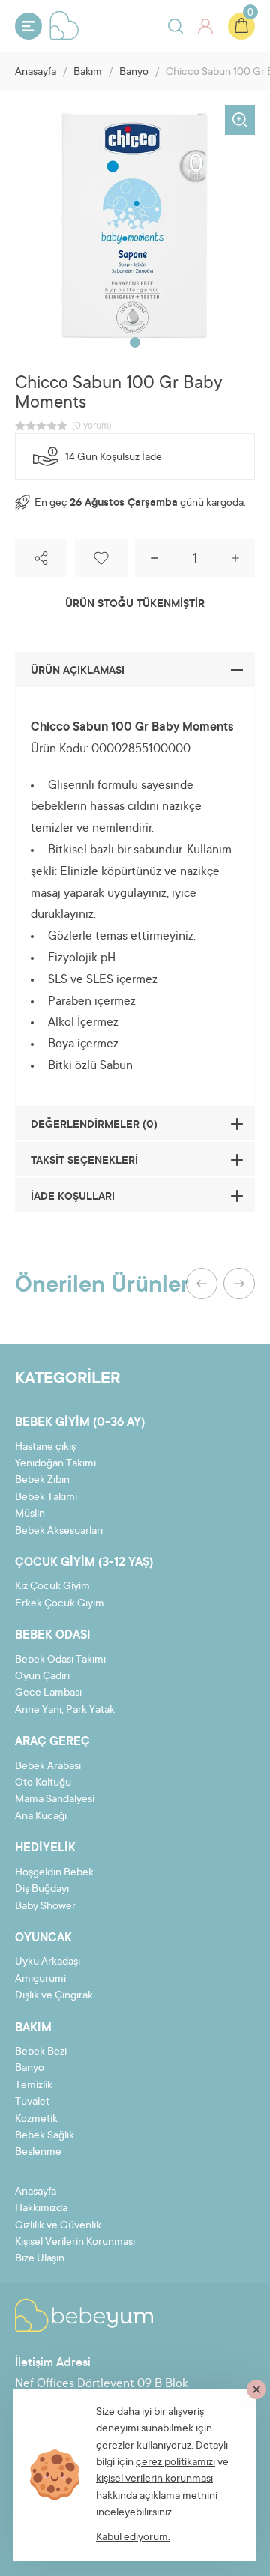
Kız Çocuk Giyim (52, 1587)
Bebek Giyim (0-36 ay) (80, 1423)
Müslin (30, 1514)
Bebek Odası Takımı (60, 1660)
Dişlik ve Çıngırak (54, 1996)
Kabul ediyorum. (133, 2538)
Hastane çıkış (45, 1448)
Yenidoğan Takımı (55, 1464)
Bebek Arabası (48, 1767)
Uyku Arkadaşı (48, 1962)
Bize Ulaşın (40, 2259)
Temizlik (34, 2086)
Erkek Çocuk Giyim (60, 1604)
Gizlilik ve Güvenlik (58, 2226)
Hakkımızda (41, 2209)
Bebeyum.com (64, 25)
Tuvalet (32, 2102)
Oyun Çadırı (42, 1677)
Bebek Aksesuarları (59, 1532)
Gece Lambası (48, 1693)
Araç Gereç (52, 1742)
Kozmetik (36, 2120)
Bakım (88, 73)
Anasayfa (36, 73)
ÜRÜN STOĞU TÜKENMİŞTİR (135, 605)
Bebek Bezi (41, 2052)
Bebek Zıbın (42, 1481)
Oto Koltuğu (43, 1783)
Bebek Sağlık (45, 2136)
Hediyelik (45, 1848)
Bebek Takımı (46, 1498)
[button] (135, 342)
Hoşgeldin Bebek (54, 1873)
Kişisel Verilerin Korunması (75, 2243)
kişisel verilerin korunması (154, 2479)
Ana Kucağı (41, 1817)
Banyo (134, 73)
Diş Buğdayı (42, 1890)
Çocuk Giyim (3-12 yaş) (84, 1563)
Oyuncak (43, 1938)
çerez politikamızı (175, 2463)
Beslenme (38, 2153)
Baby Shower (45, 1907)
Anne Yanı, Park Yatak (65, 1711)
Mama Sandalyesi (55, 1800)
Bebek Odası (53, 1636)
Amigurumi (40, 1980)
